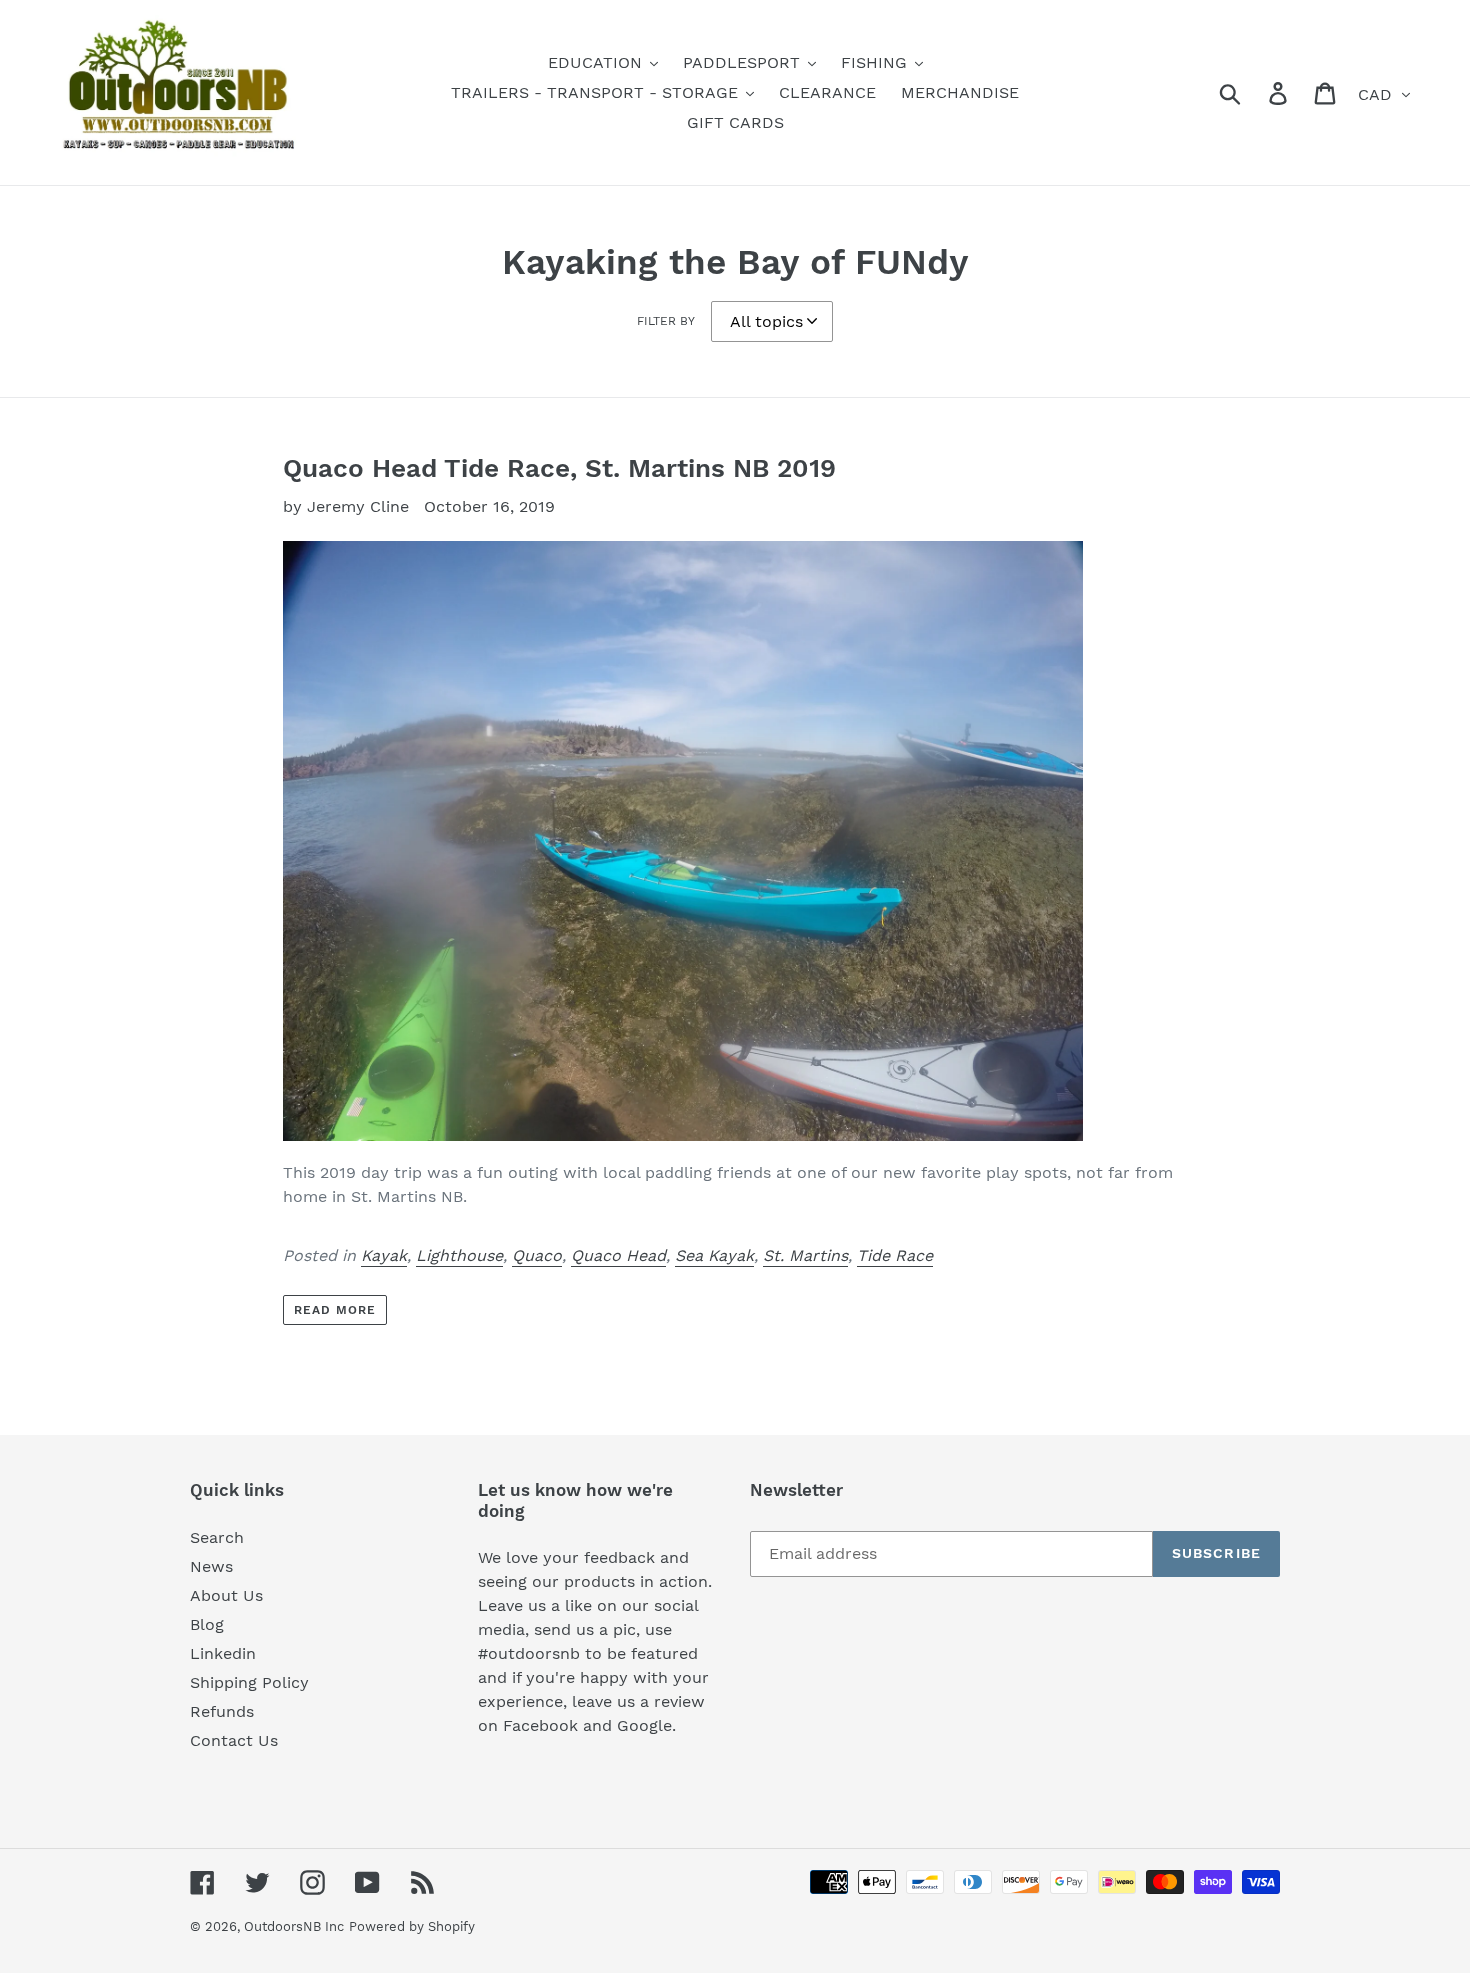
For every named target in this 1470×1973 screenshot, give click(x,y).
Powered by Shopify (412, 1926)
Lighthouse (459, 1255)
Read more (335, 1310)
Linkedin (223, 1653)
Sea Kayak (714, 1255)
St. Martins (805, 1255)
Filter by (666, 321)
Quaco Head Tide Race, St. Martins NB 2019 (559, 468)
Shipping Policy (249, 1682)
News (211, 1566)
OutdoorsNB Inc (294, 1926)
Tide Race (895, 1255)
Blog (207, 1624)
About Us (226, 1595)
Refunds (222, 1711)
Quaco (537, 1255)
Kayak (384, 1255)
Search (217, 1537)
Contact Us (234, 1740)
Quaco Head (618, 1255)
